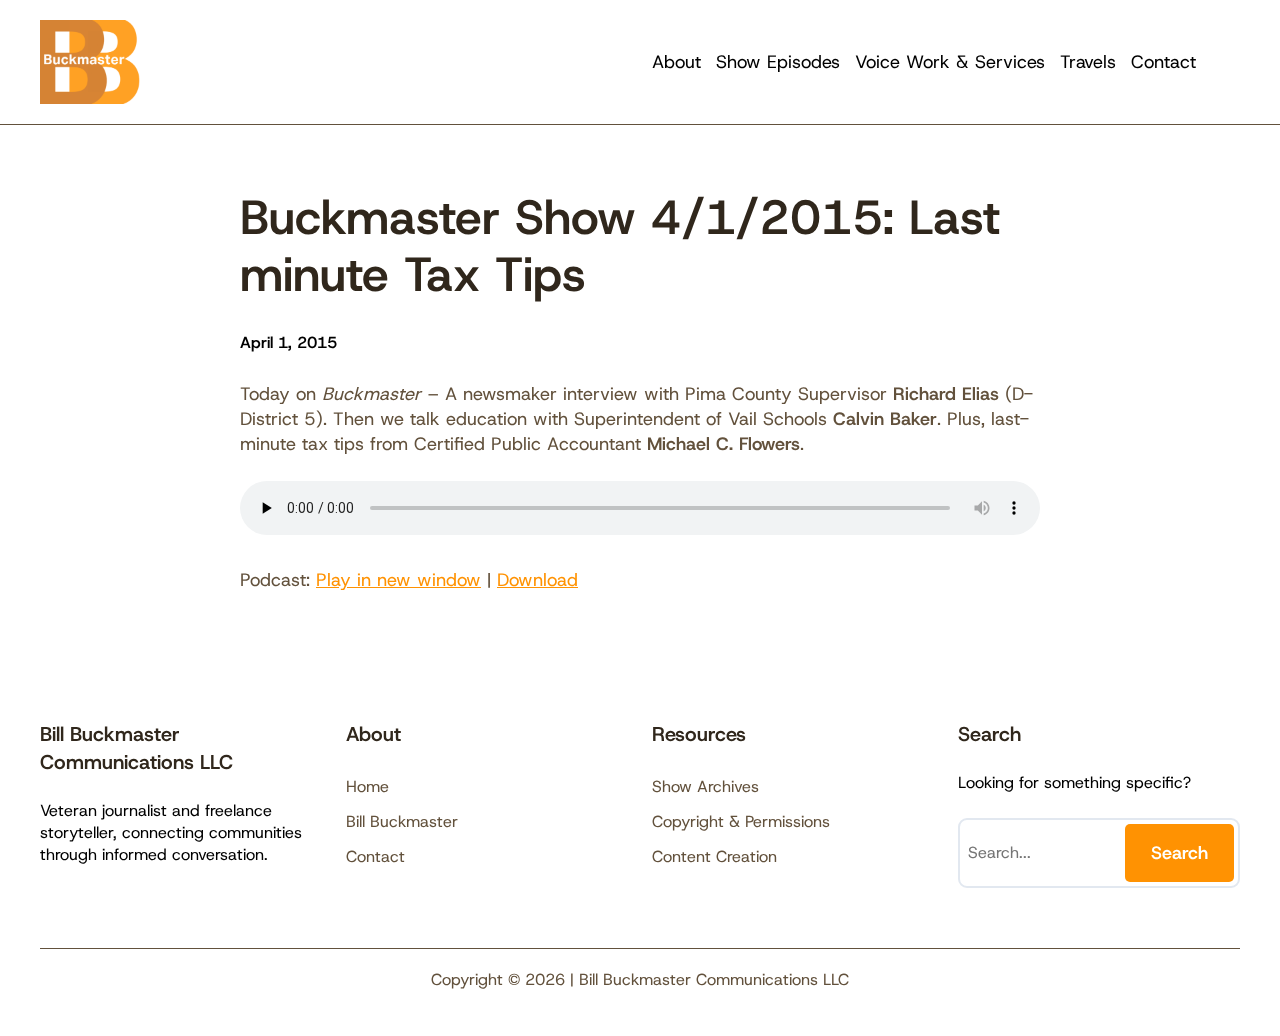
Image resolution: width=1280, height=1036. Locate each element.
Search (1179, 853)
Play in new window (398, 580)
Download (537, 580)
